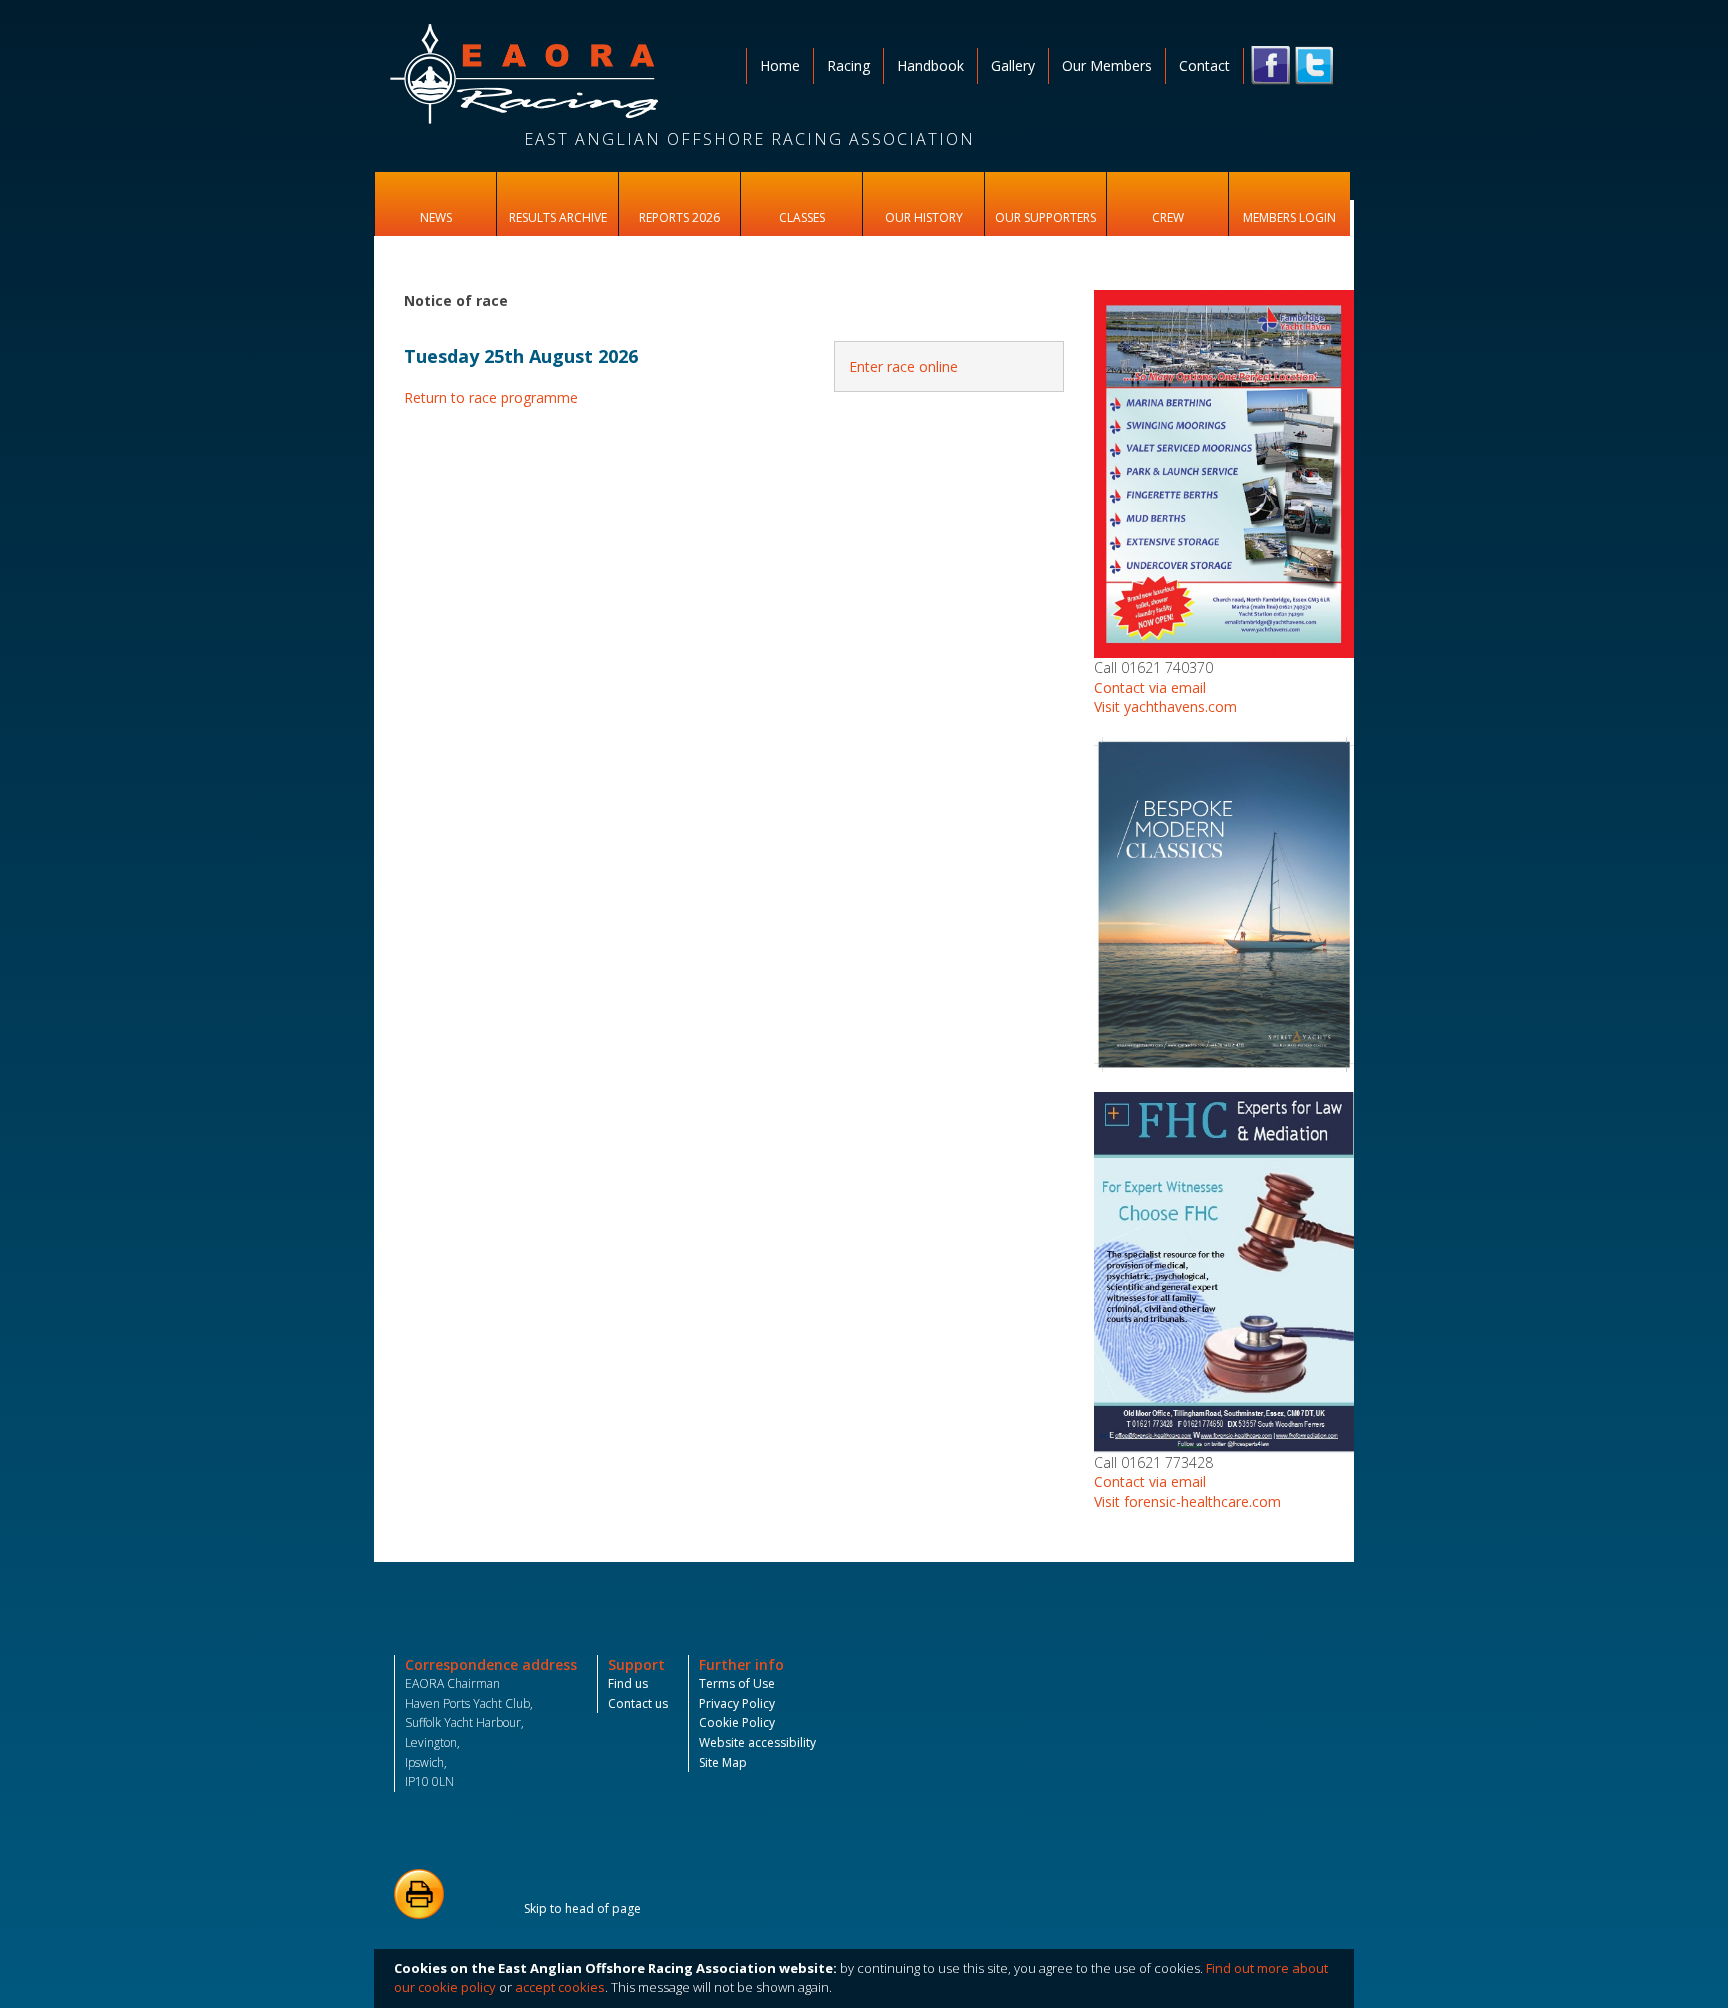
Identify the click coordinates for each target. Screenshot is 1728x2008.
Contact (1204, 65)
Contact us (638, 1703)
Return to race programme (491, 397)
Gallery (1013, 65)
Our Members (1107, 65)
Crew (1168, 217)
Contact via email (1150, 687)
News (436, 217)
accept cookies (560, 1987)
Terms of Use (737, 1683)
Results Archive (558, 217)
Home (780, 65)
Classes (802, 217)
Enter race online (903, 366)
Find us (628, 1683)
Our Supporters (1045, 217)
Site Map (723, 1762)
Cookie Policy (737, 1722)
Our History (924, 217)
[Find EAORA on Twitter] (1314, 65)
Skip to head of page (582, 1908)
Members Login (1289, 217)
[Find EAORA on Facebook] (1270, 65)
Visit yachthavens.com (1165, 706)
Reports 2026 (679, 217)
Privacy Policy (737, 1703)
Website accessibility (757, 1742)
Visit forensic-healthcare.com (1187, 1501)
